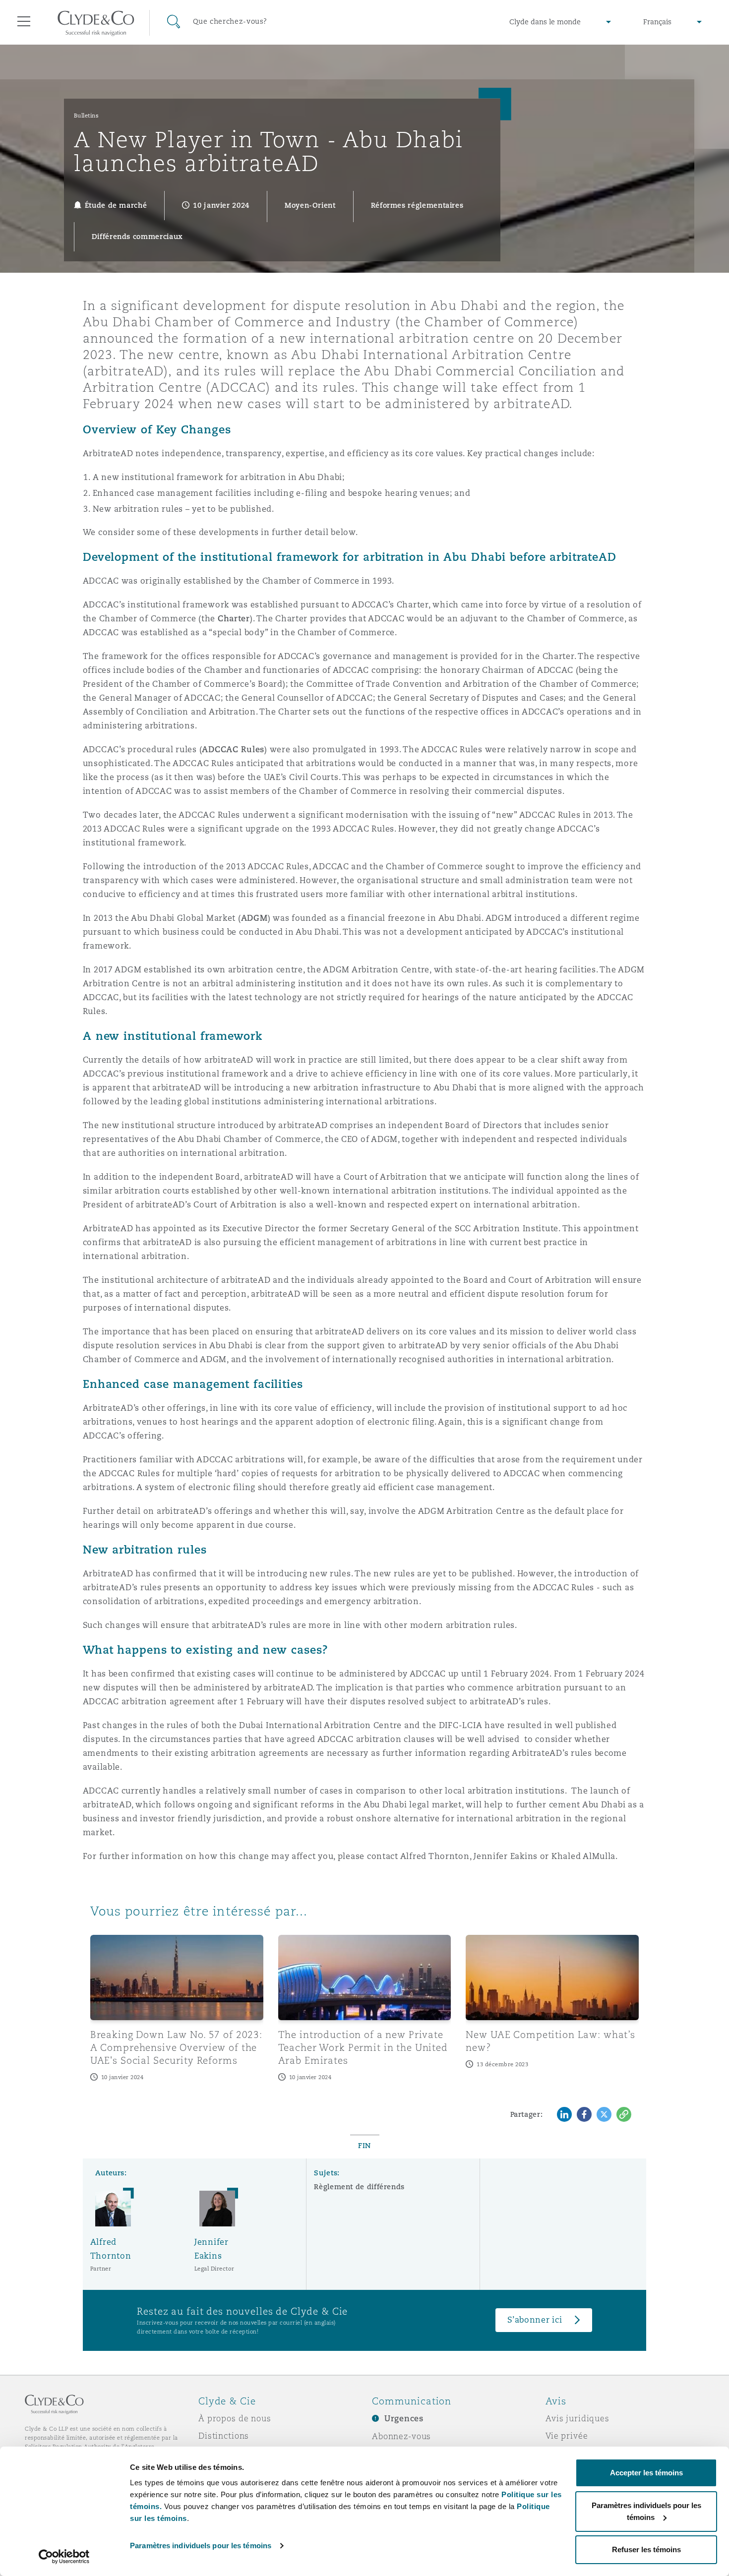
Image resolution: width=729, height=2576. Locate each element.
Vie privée (567, 2436)
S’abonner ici (535, 2320)
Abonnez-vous (401, 2436)
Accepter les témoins (646, 2473)
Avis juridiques (577, 2418)
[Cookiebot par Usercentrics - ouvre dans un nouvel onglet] (64, 2557)
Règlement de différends (359, 2187)
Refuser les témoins (646, 2549)
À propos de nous (235, 2418)
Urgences (404, 2419)
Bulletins (87, 116)
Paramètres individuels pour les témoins (201, 2546)
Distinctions (224, 2436)
